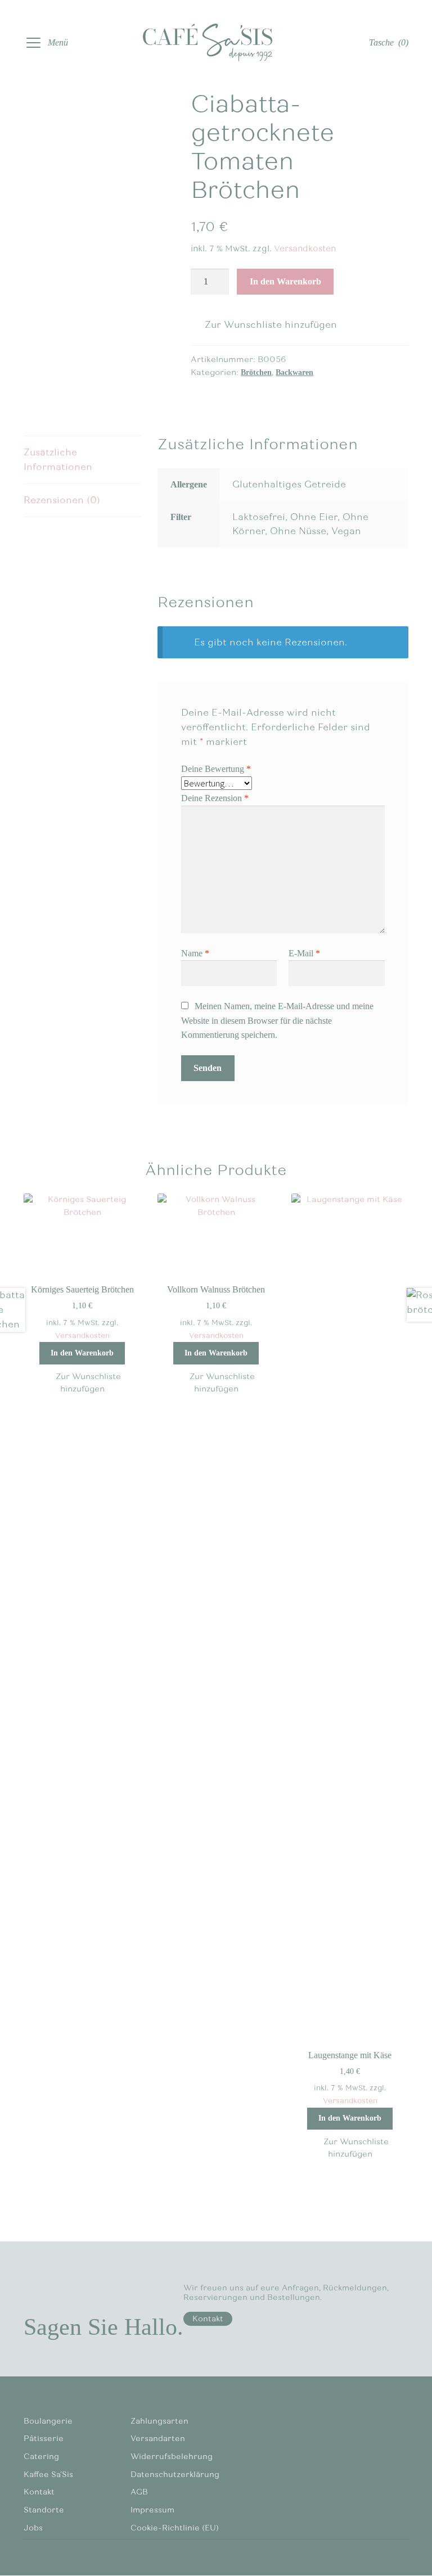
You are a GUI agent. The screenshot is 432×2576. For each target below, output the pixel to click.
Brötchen (256, 372)
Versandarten (158, 2439)
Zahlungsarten (159, 2421)
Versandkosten (305, 248)
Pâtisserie (44, 2439)
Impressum (152, 2510)
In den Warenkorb (285, 281)
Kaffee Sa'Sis (48, 2475)
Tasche (389, 42)
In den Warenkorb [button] (82, 1353)
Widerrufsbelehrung (172, 2457)
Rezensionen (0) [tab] (62, 500)
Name (195, 953)
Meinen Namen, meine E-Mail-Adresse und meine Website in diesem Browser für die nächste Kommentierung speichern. (277, 1021)
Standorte (44, 2510)
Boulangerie (48, 2421)
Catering (41, 2457)
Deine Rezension (215, 798)
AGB (139, 2492)
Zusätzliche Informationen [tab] (58, 460)
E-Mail (304, 953)
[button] (264, 325)
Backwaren (294, 372)
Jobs (33, 2528)
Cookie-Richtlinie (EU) (175, 2528)
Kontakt (208, 2319)
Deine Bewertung (216, 769)
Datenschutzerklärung (175, 2475)
